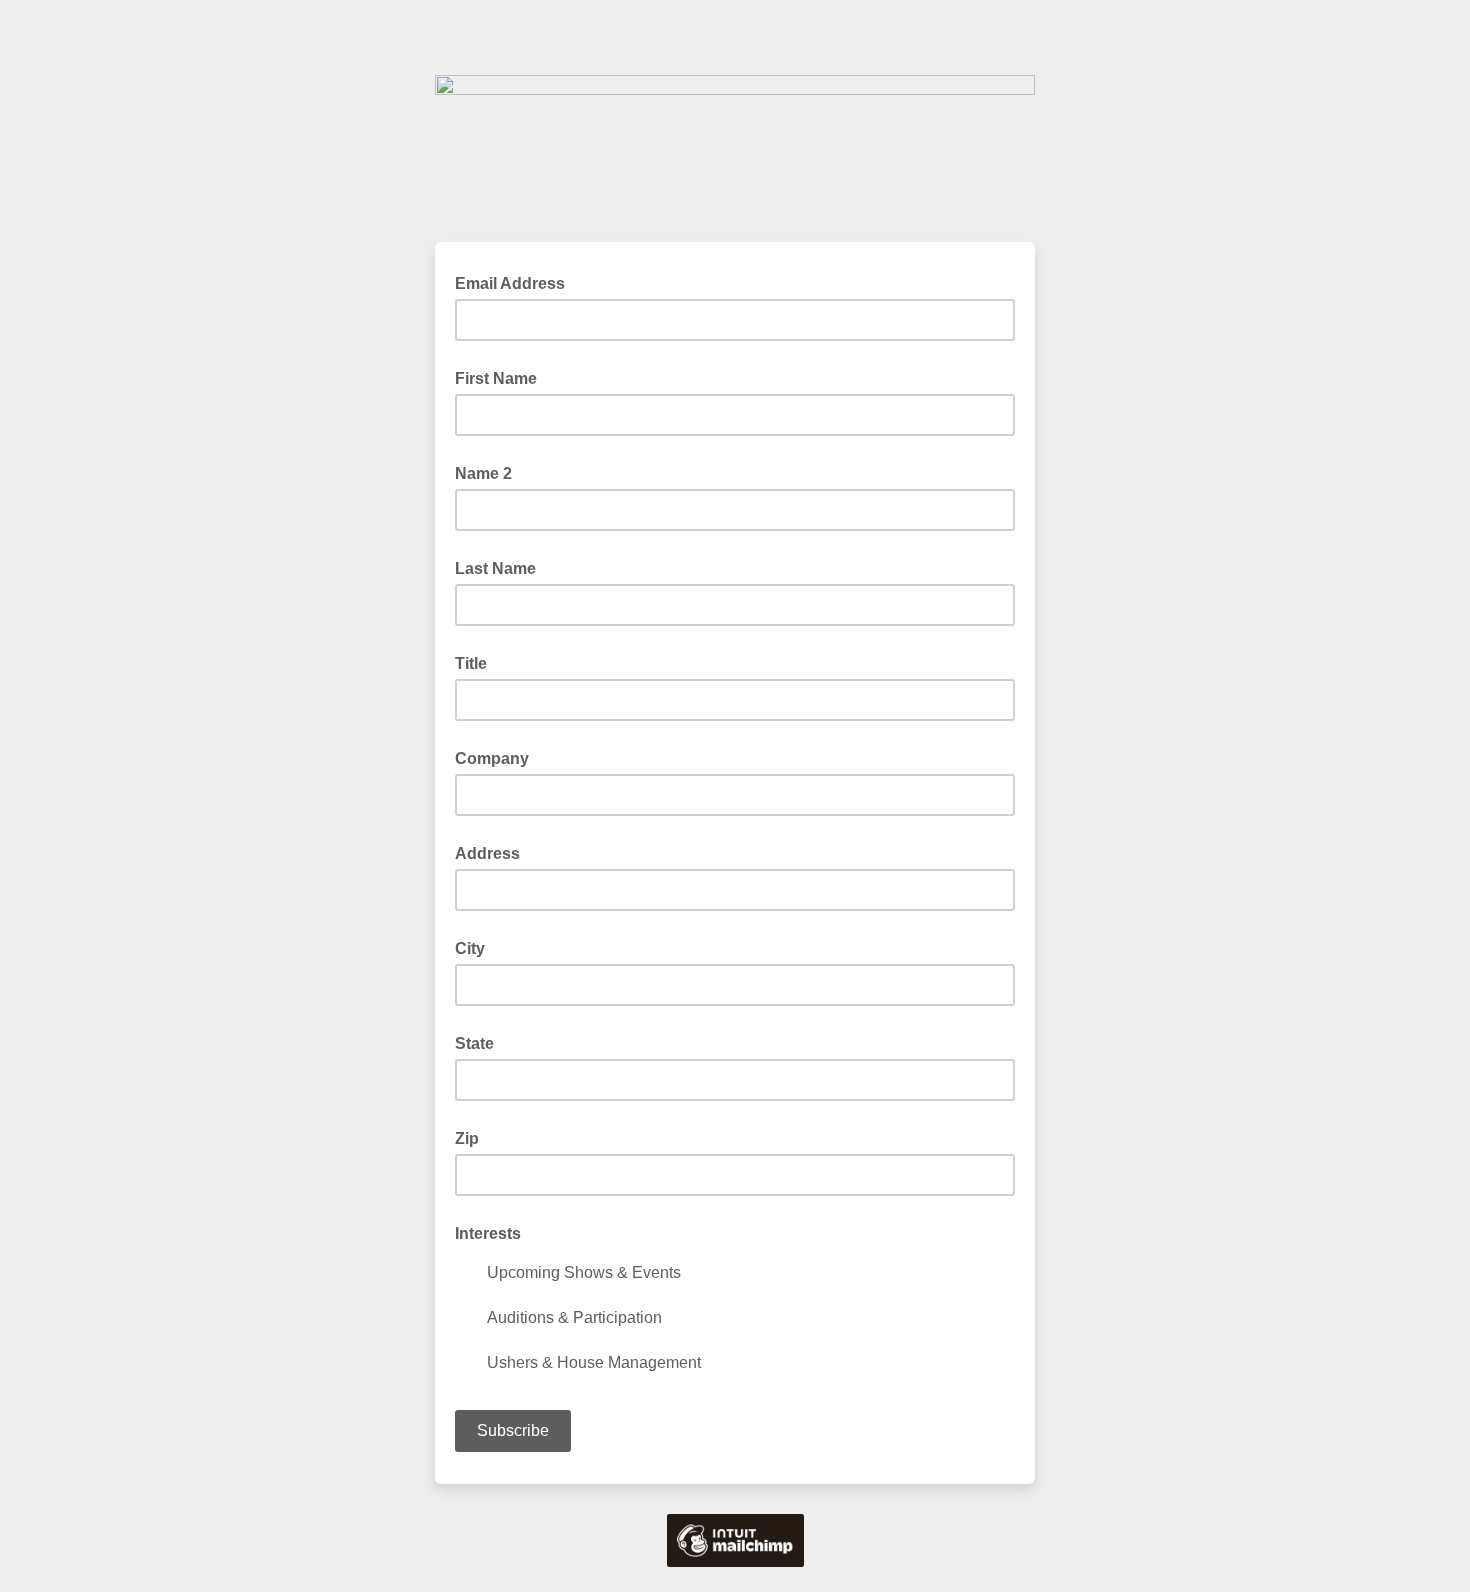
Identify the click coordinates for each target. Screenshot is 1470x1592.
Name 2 (483, 473)
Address (487, 853)
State (474, 1043)
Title (471, 663)
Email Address (516, 282)
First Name (496, 378)
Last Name (495, 568)
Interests (488, 1233)
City (470, 948)
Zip (467, 1138)
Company (492, 758)
